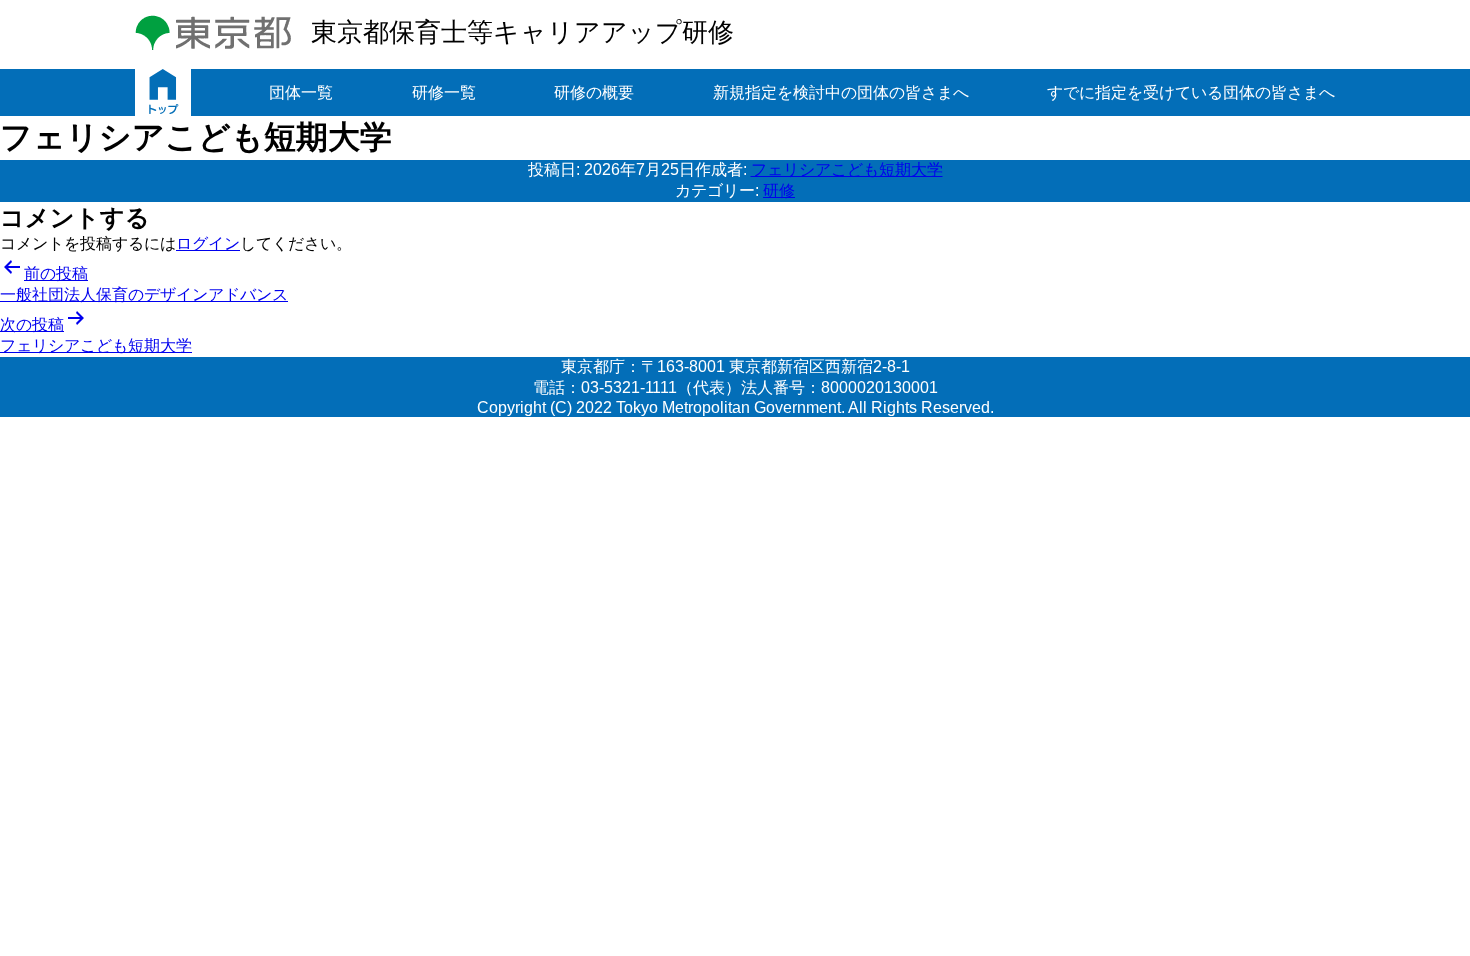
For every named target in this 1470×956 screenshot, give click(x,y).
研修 (779, 190)
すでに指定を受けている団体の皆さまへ (1191, 92)
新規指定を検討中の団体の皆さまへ (841, 92)
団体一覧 (301, 92)
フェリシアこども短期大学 (847, 169)
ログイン (208, 243)
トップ (163, 92)
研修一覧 (444, 92)
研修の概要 (594, 92)
